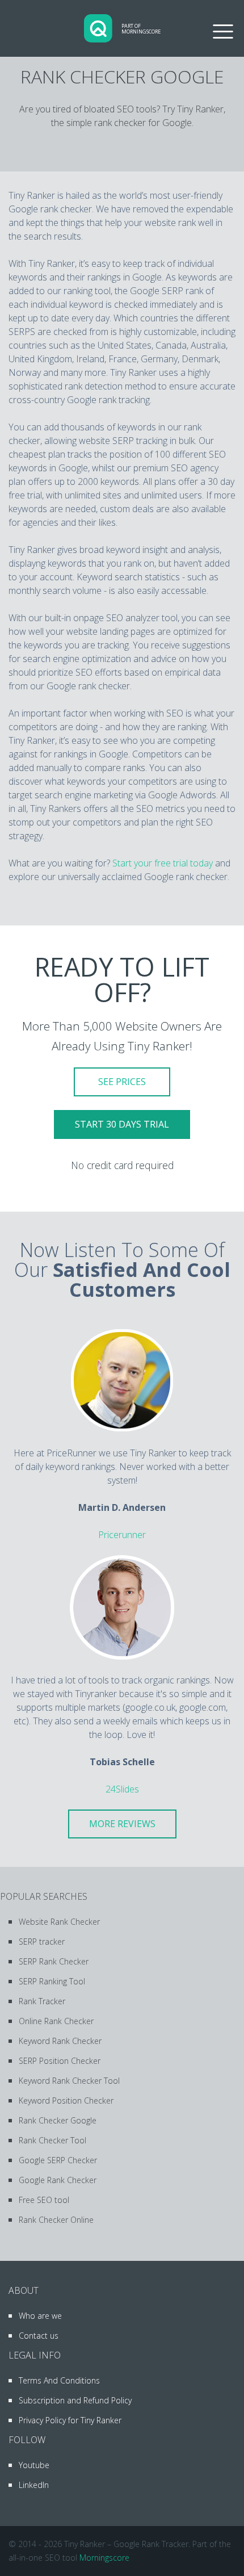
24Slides (122, 1789)
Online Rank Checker (56, 2021)
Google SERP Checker (58, 2160)
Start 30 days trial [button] (122, 1124)
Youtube (34, 2465)
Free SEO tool (44, 2200)
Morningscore (104, 2558)
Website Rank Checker (59, 1922)
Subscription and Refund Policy (75, 2400)
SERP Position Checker (60, 2061)
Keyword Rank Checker (60, 2041)
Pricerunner (122, 1535)
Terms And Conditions (59, 2380)
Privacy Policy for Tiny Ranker (70, 2420)
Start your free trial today (163, 863)
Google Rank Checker (58, 2180)
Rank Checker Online (56, 2220)
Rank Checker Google (58, 2120)
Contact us (39, 2336)
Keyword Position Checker (66, 2100)
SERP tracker (42, 1942)
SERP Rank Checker (54, 1961)
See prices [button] (122, 1082)
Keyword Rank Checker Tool (69, 2081)
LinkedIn (34, 2485)
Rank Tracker (42, 2001)
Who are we (40, 2316)
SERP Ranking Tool (52, 1981)
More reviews (122, 1824)
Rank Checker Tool (52, 2140)
